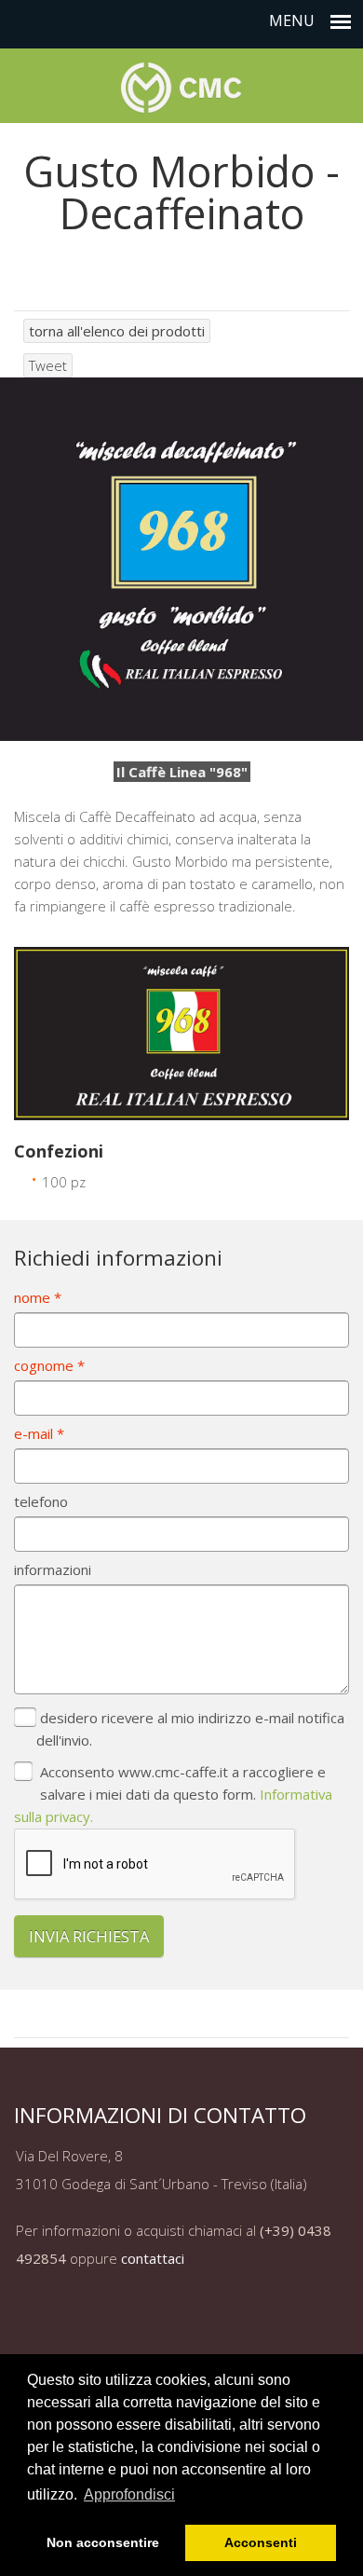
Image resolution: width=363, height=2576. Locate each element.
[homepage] (181, 82)
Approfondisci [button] (129, 2494)
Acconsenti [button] (261, 2542)
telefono (41, 1501)
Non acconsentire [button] (103, 2542)
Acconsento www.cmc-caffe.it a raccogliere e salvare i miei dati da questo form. (173, 1794)
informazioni (53, 1569)
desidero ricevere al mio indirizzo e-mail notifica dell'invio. (190, 1729)
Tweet (48, 365)
